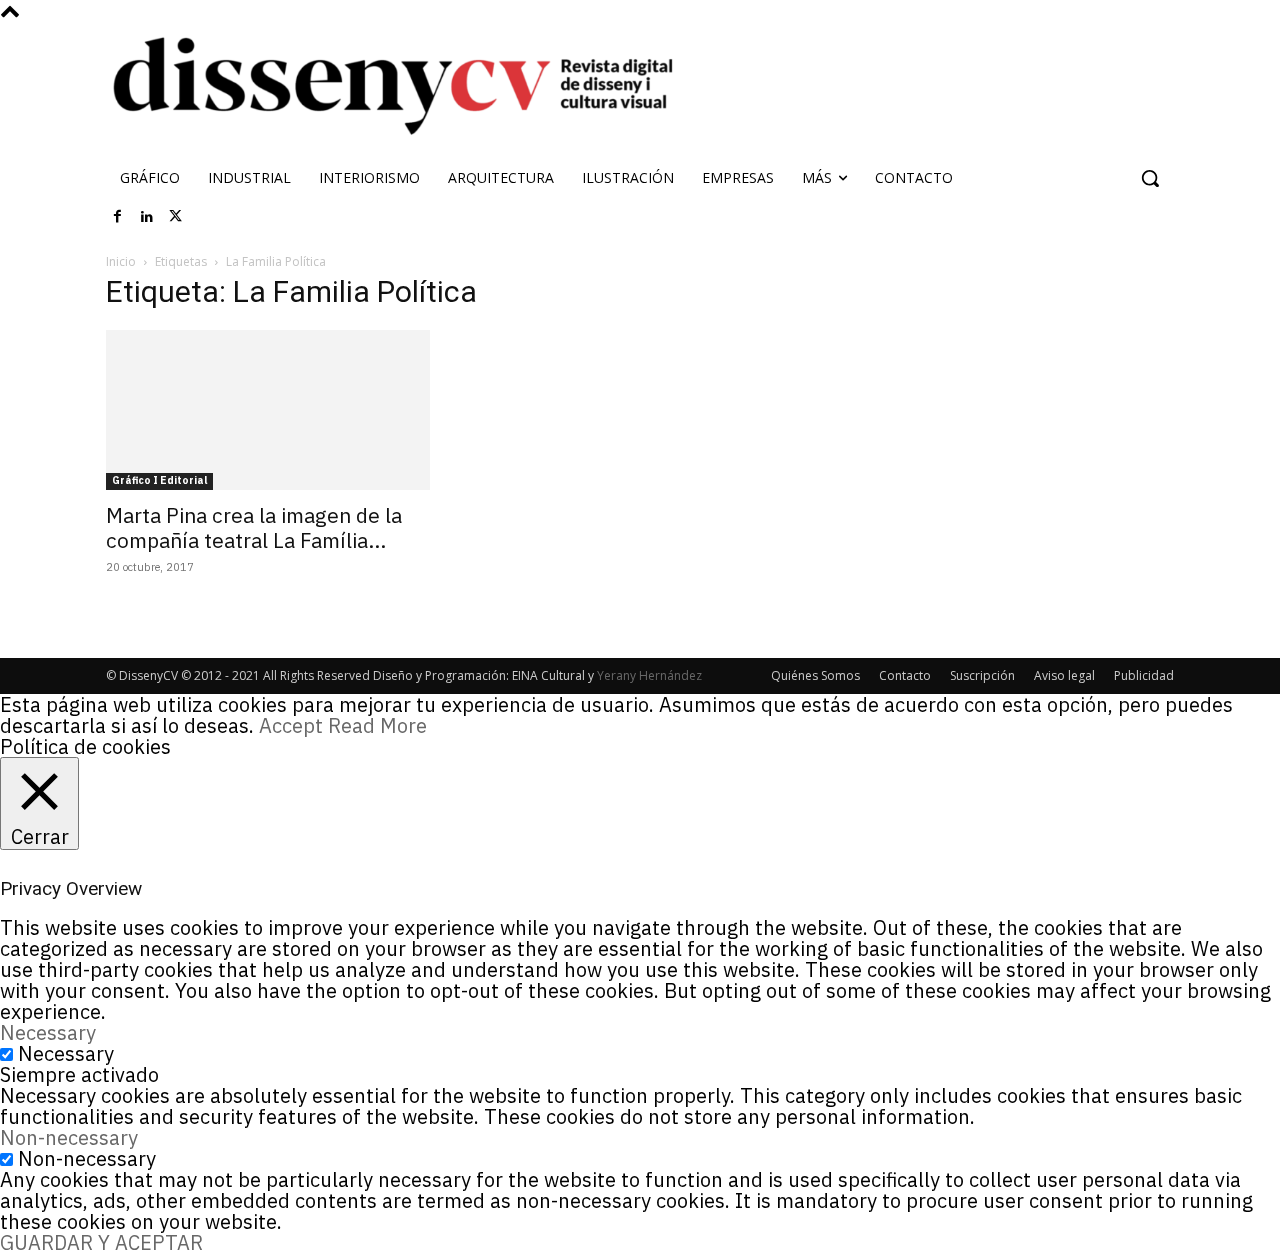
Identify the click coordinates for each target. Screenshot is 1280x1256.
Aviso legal (1064, 675)
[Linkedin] (147, 217)
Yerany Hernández (649, 675)
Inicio (121, 261)
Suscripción (982, 675)
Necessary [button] (48, 1032)
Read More (377, 725)
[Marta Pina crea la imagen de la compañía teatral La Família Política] (268, 410)
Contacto (905, 675)
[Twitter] (176, 217)
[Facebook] (118, 217)
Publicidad (1144, 675)
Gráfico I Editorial (159, 480)
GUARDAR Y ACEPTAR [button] (101, 1242)
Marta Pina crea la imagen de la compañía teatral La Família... (254, 527)
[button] (1150, 178)
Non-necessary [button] (69, 1137)
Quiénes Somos (815, 675)
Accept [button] (291, 725)
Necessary (66, 1053)
